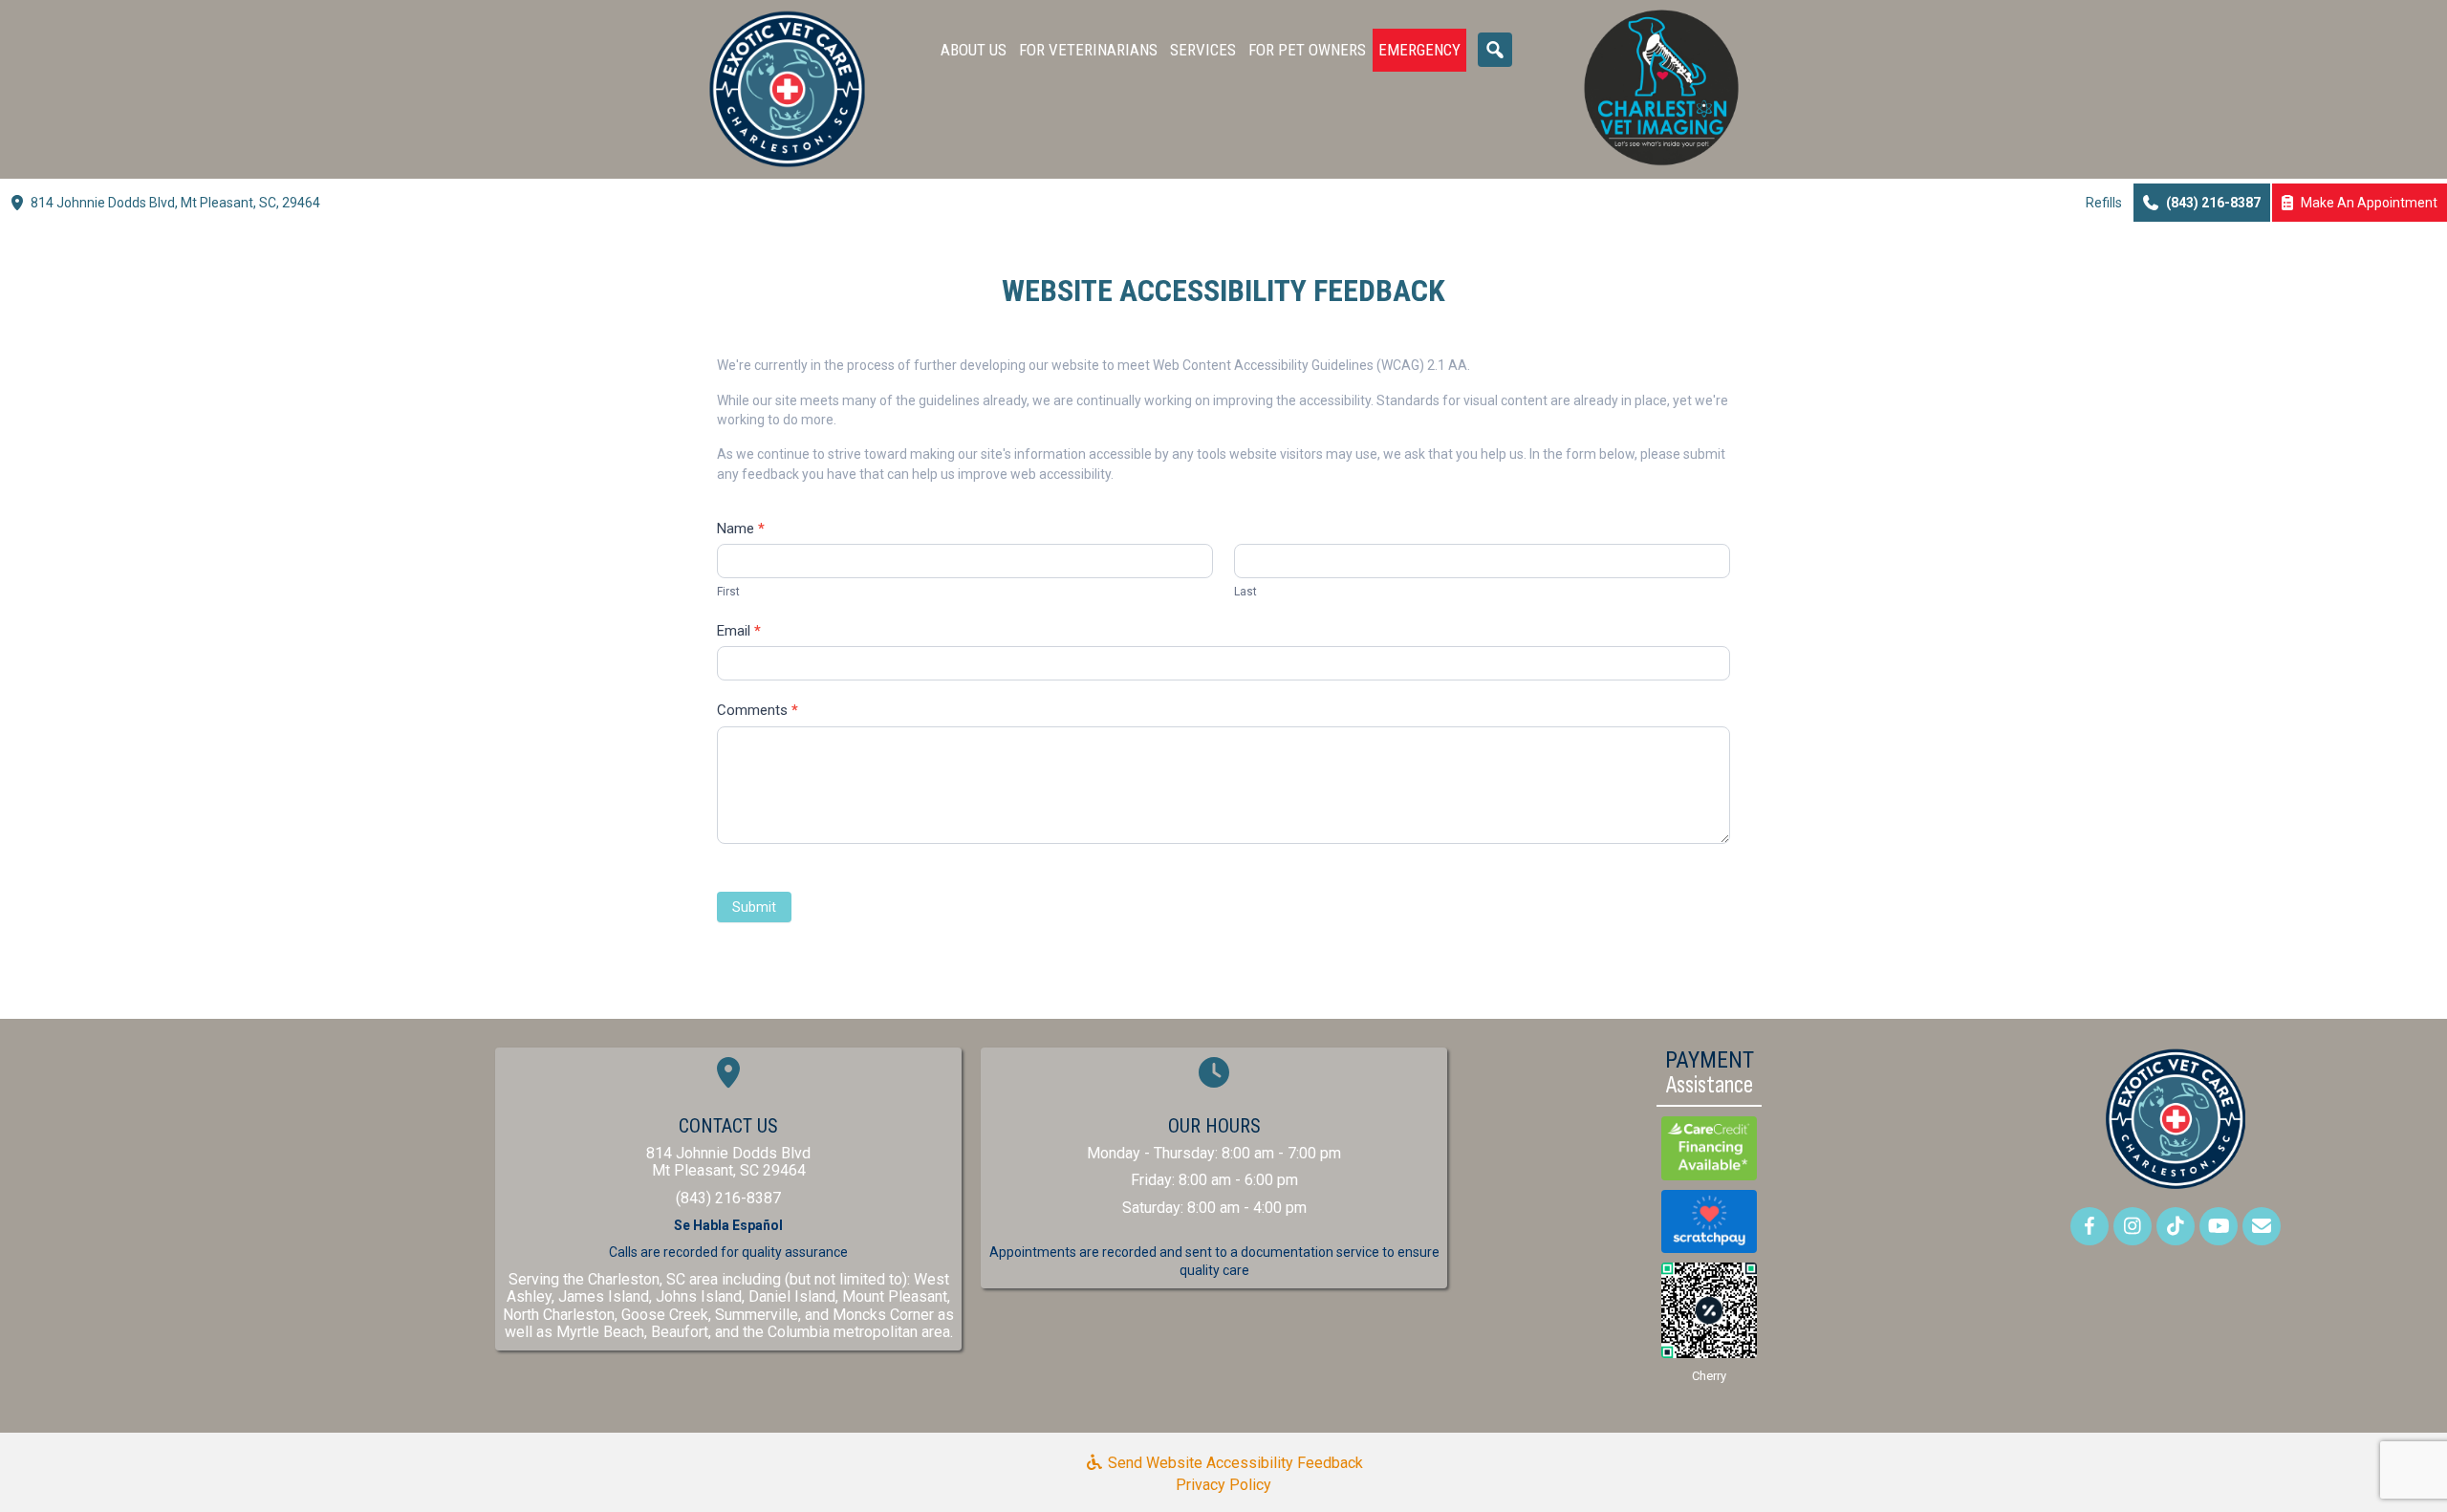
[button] (1495, 50)
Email (739, 631)
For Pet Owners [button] (1307, 50)
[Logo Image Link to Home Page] (787, 88)
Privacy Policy (1223, 1485)
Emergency (1419, 50)
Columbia (799, 1332)
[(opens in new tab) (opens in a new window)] (728, 1079)
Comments (758, 710)
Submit (754, 907)
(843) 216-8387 (728, 1198)
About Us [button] (974, 50)
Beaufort (680, 1332)
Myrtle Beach (600, 1332)
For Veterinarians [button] (1088, 50)
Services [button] (1203, 50)
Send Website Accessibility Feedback (1234, 1463)
